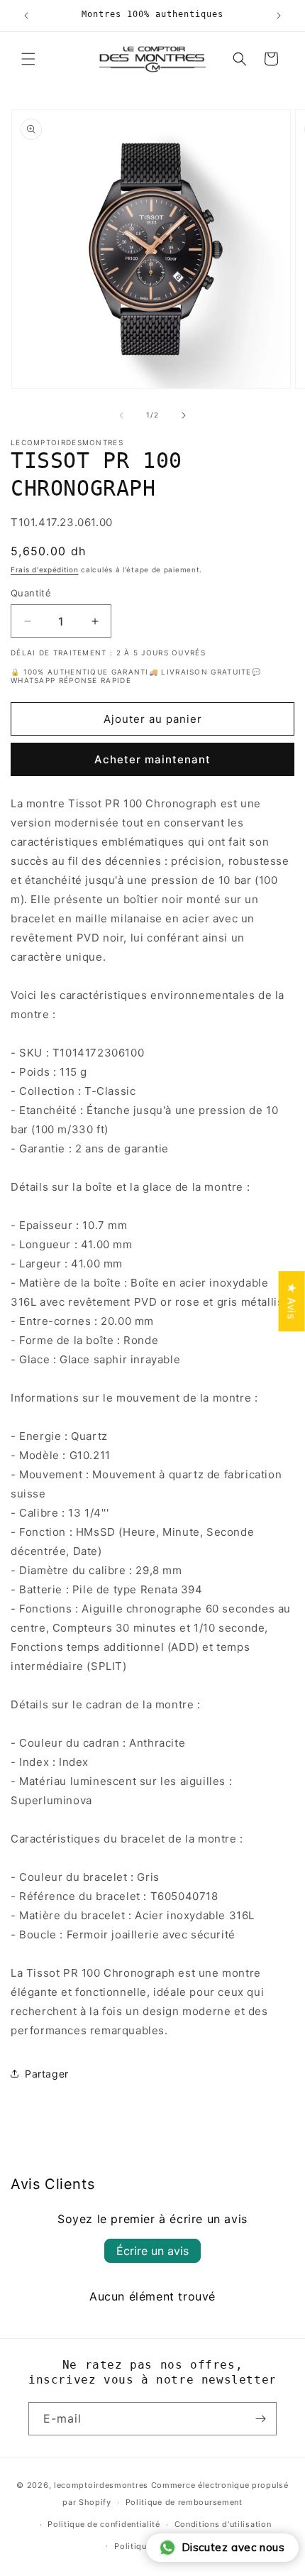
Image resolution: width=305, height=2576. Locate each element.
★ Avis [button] (292, 1301)
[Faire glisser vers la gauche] (121, 415)
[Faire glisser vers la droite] (184, 415)
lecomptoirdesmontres (101, 2485)
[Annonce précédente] (26, 16)
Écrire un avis (152, 2251)
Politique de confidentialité (104, 2524)
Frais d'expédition (45, 569)
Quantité (31, 593)
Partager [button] (47, 2074)
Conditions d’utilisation (223, 2524)
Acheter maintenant (152, 759)
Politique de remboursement (184, 2502)
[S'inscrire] (260, 2419)
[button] (28, 59)
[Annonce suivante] (279, 16)
